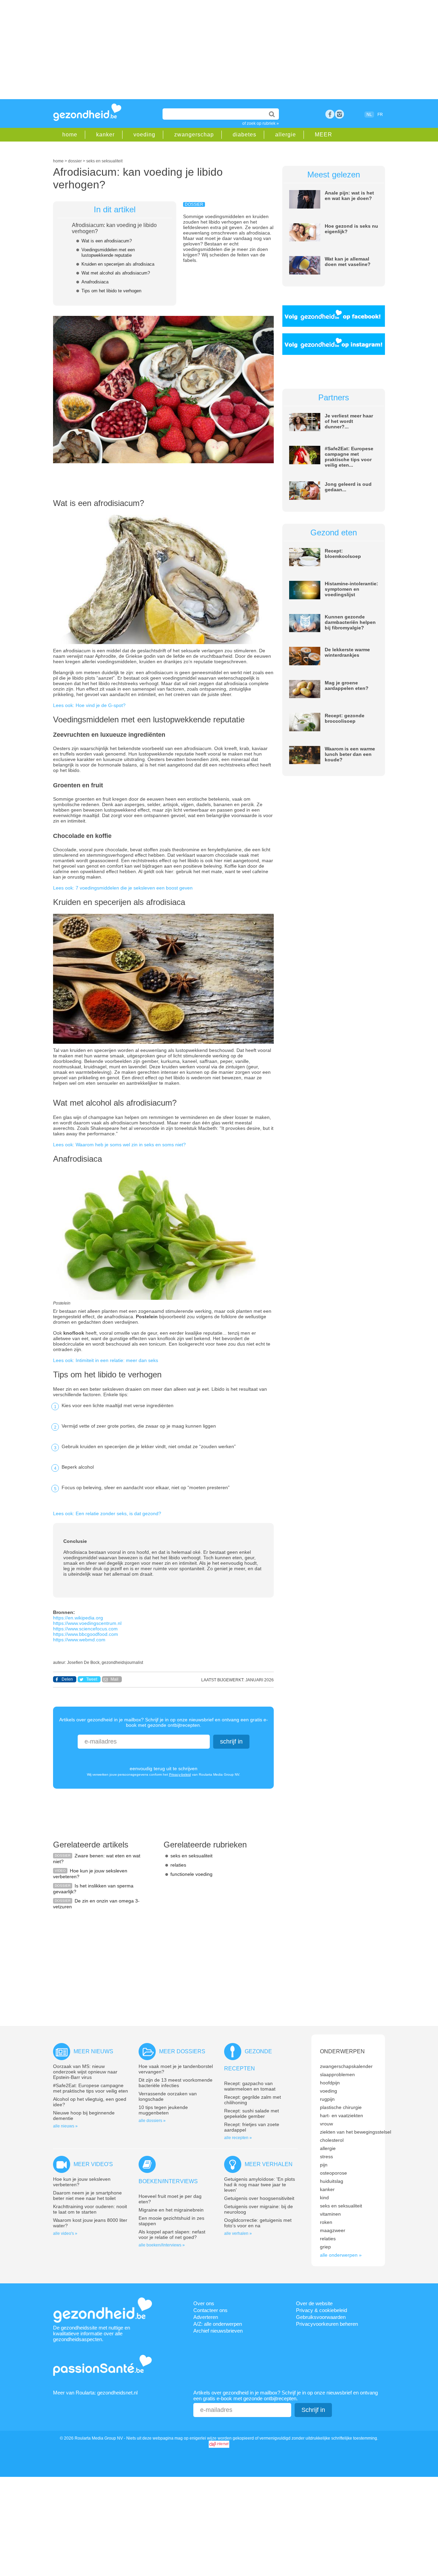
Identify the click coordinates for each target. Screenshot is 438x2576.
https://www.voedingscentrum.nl (87, 1623)
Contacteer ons (210, 2310)
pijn (324, 2165)
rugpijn (327, 2099)
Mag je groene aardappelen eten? (347, 685)
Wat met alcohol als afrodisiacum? (116, 273)
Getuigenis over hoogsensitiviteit (259, 2198)
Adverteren (206, 2317)
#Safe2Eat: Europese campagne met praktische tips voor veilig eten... (349, 457)
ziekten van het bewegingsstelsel (356, 2132)
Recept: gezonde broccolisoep (345, 718)
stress (326, 2157)
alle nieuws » (65, 2126)
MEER (324, 135)
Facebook (330, 114)
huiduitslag (332, 2181)
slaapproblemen (337, 2074)
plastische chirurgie (341, 2107)
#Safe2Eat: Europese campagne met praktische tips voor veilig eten (91, 2088)
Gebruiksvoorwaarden (321, 2317)
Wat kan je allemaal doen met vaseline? (348, 262)
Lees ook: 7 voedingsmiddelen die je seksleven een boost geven (123, 888)
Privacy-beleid (180, 1774)
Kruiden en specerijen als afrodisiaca (118, 264)
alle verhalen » (238, 2233)
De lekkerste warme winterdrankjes (347, 652)
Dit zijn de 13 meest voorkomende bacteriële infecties (176, 2083)
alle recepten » (238, 2138)
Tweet (92, 1679)
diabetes (244, 135)
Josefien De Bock (83, 1663)
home (70, 135)
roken (326, 2222)
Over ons (204, 2303)
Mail (114, 1679)
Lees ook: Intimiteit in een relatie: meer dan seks (106, 1360)
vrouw (326, 2124)
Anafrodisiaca (95, 282)
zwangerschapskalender (346, 2066)
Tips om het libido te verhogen (111, 291)
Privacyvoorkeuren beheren (327, 2324)
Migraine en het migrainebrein (171, 2210)
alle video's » (65, 2233)
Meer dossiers (182, 2051)
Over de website (314, 2303)
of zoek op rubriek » (261, 123)
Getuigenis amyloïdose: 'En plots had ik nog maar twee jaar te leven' (260, 2185)
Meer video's (93, 2164)
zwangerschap (194, 135)
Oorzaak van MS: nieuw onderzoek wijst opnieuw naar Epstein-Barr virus (85, 2072)
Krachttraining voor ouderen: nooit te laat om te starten (90, 2209)
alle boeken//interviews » (162, 2245)
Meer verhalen (269, 2164)
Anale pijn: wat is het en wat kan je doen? (349, 196)
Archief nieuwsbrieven (218, 2331)
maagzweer (333, 2230)
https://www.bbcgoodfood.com (86, 1634)
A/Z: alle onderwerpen (218, 2324)
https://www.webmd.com (79, 1640)
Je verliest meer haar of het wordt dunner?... (349, 421)
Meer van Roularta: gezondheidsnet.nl (95, 2393)
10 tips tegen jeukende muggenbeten (163, 2110)
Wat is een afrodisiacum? (107, 241)
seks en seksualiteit (191, 1856)
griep (325, 2247)
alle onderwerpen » (341, 2255)
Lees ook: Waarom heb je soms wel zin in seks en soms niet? (119, 1145)
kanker (105, 135)
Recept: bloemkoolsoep (343, 553)
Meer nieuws (93, 2051)
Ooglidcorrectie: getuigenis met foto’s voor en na (258, 2223)
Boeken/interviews (168, 2181)
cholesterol (332, 2140)
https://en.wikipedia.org (78, 1618)
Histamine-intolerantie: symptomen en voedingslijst (351, 589)
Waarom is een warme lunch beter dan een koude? (350, 754)
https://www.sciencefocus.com (85, 1629)
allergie (286, 135)
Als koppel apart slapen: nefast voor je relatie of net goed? (172, 2234)
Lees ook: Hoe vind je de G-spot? (89, 705)
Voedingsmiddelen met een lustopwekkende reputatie (108, 252)
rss (339, 114)
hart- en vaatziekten (342, 2115)
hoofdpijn (330, 2083)
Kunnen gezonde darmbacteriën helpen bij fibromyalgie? (350, 622)
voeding (144, 135)
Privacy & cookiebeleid (321, 2310)
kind (324, 2198)
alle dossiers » (152, 2121)
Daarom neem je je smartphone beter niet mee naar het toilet (87, 2195)
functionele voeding (191, 1874)
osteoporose (333, 2173)
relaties (178, 1865)
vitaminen (330, 2214)
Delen (67, 1679)
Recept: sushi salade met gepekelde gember (252, 2113)
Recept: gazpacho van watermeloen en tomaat (250, 2086)
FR (380, 115)
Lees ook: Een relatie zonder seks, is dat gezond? (107, 1513)
